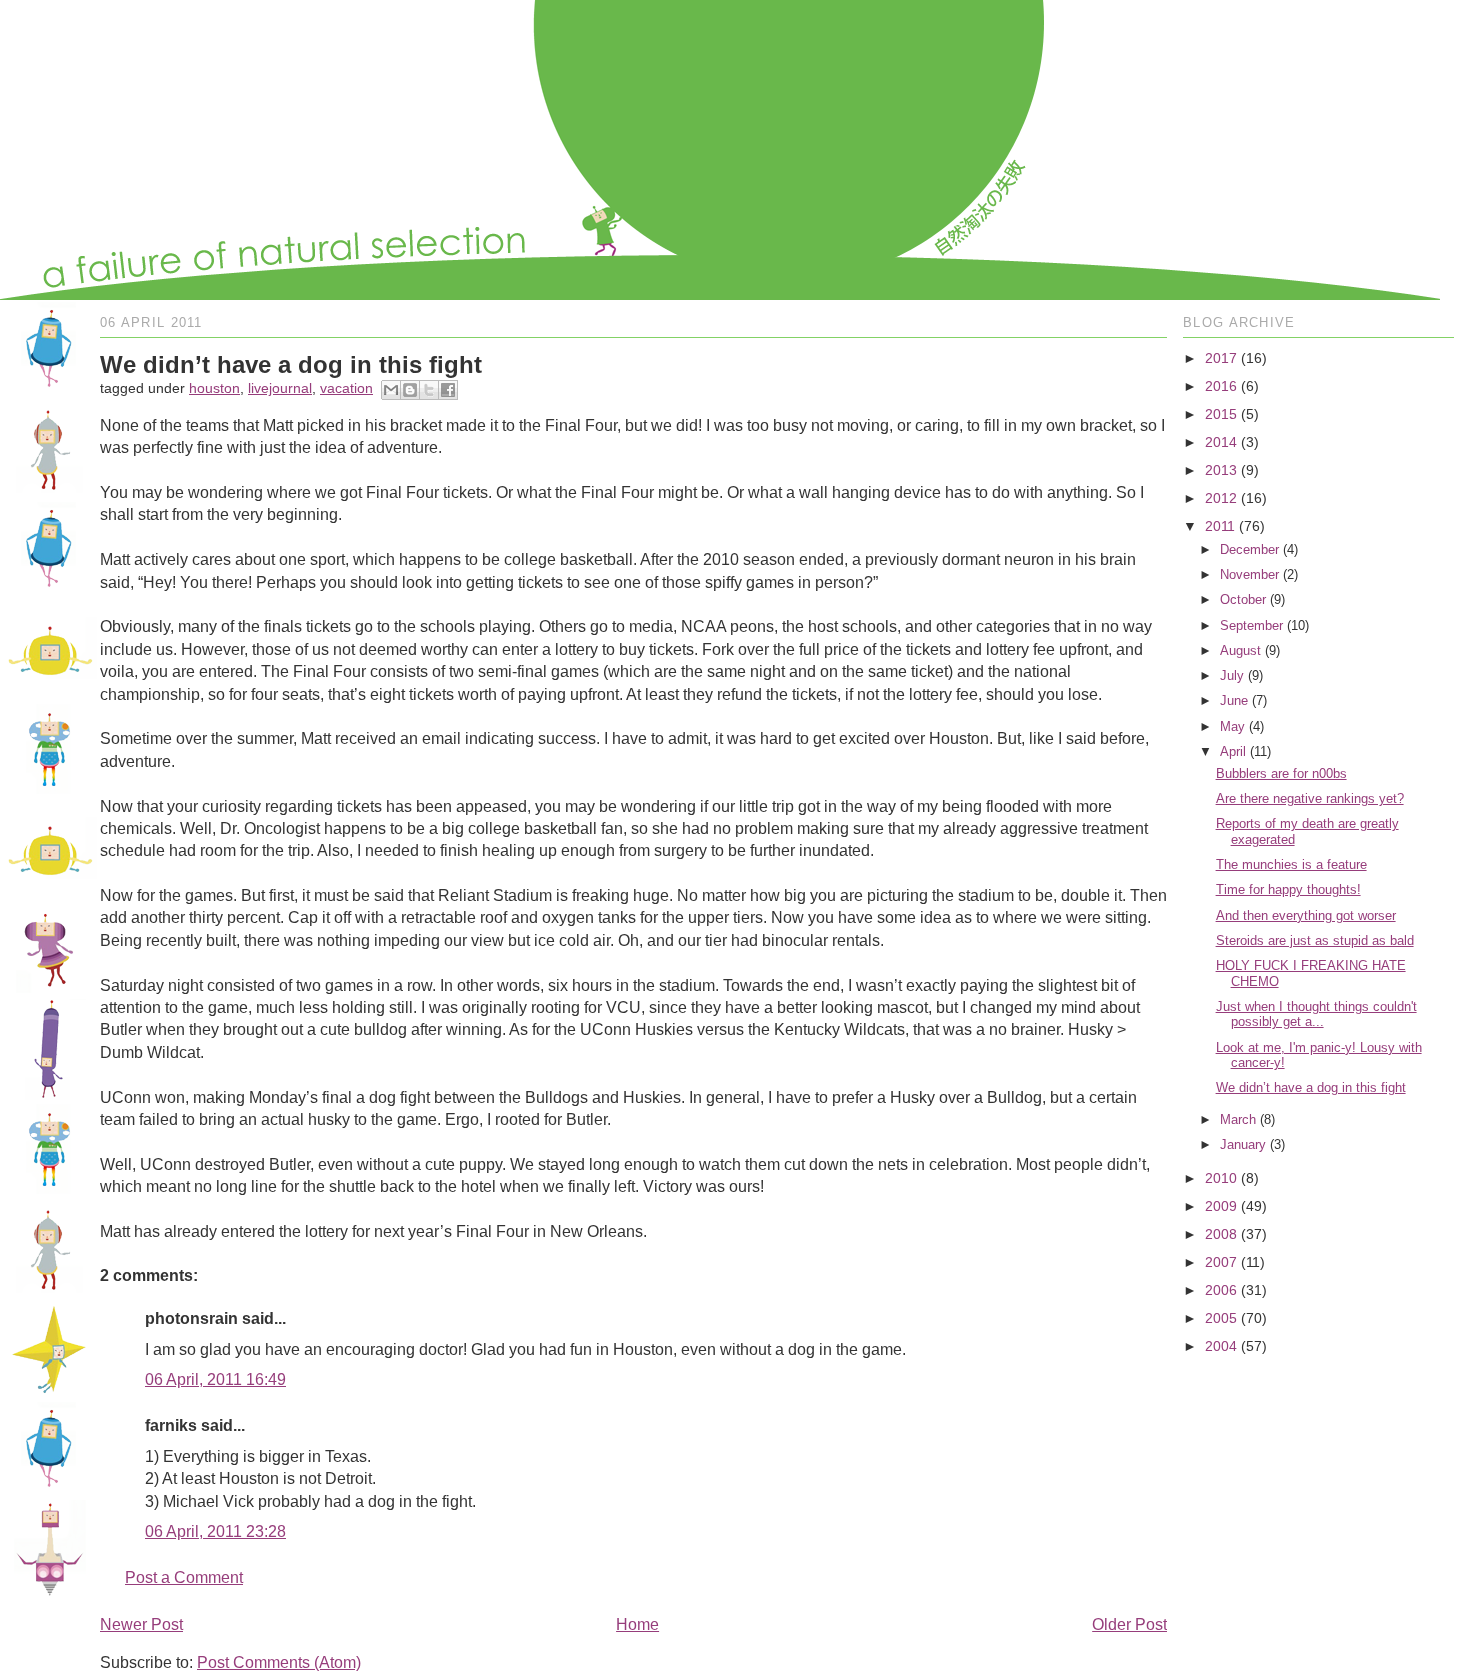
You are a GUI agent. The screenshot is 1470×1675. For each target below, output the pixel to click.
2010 (1221, 1178)
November (1249, 574)
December (1249, 549)
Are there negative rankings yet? (1310, 798)
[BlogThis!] (410, 390)
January (1243, 1144)
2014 (1221, 442)
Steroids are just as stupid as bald (1315, 940)
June (1234, 700)
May (1232, 726)
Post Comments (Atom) (279, 1662)
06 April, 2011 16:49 (215, 1379)
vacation (346, 388)
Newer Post (141, 1624)
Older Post (1129, 1624)
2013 (1221, 470)
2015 (1221, 414)
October (1243, 599)
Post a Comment (184, 1577)
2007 (1221, 1262)
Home (637, 1624)
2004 (1221, 1346)
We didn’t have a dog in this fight (1311, 1087)
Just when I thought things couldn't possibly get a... (1316, 1014)
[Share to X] (429, 390)
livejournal (280, 388)
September (1251, 625)
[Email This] (391, 390)
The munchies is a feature (1291, 864)
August (1240, 650)
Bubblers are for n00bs (1281, 773)
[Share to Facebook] (448, 390)
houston (214, 388)
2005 (1221, 1318)
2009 (1221, 1206)
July (1232, 675)
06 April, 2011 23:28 (215, 1531)
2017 (1221, 358)
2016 (1221, 386)
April (1233, 751)
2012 (1221, 498)
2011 (1220, 526)
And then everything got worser (1306, 915)
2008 (1221, 1234)
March (1238, 1119)
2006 (1221, 1290)
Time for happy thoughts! (1288, 889)
